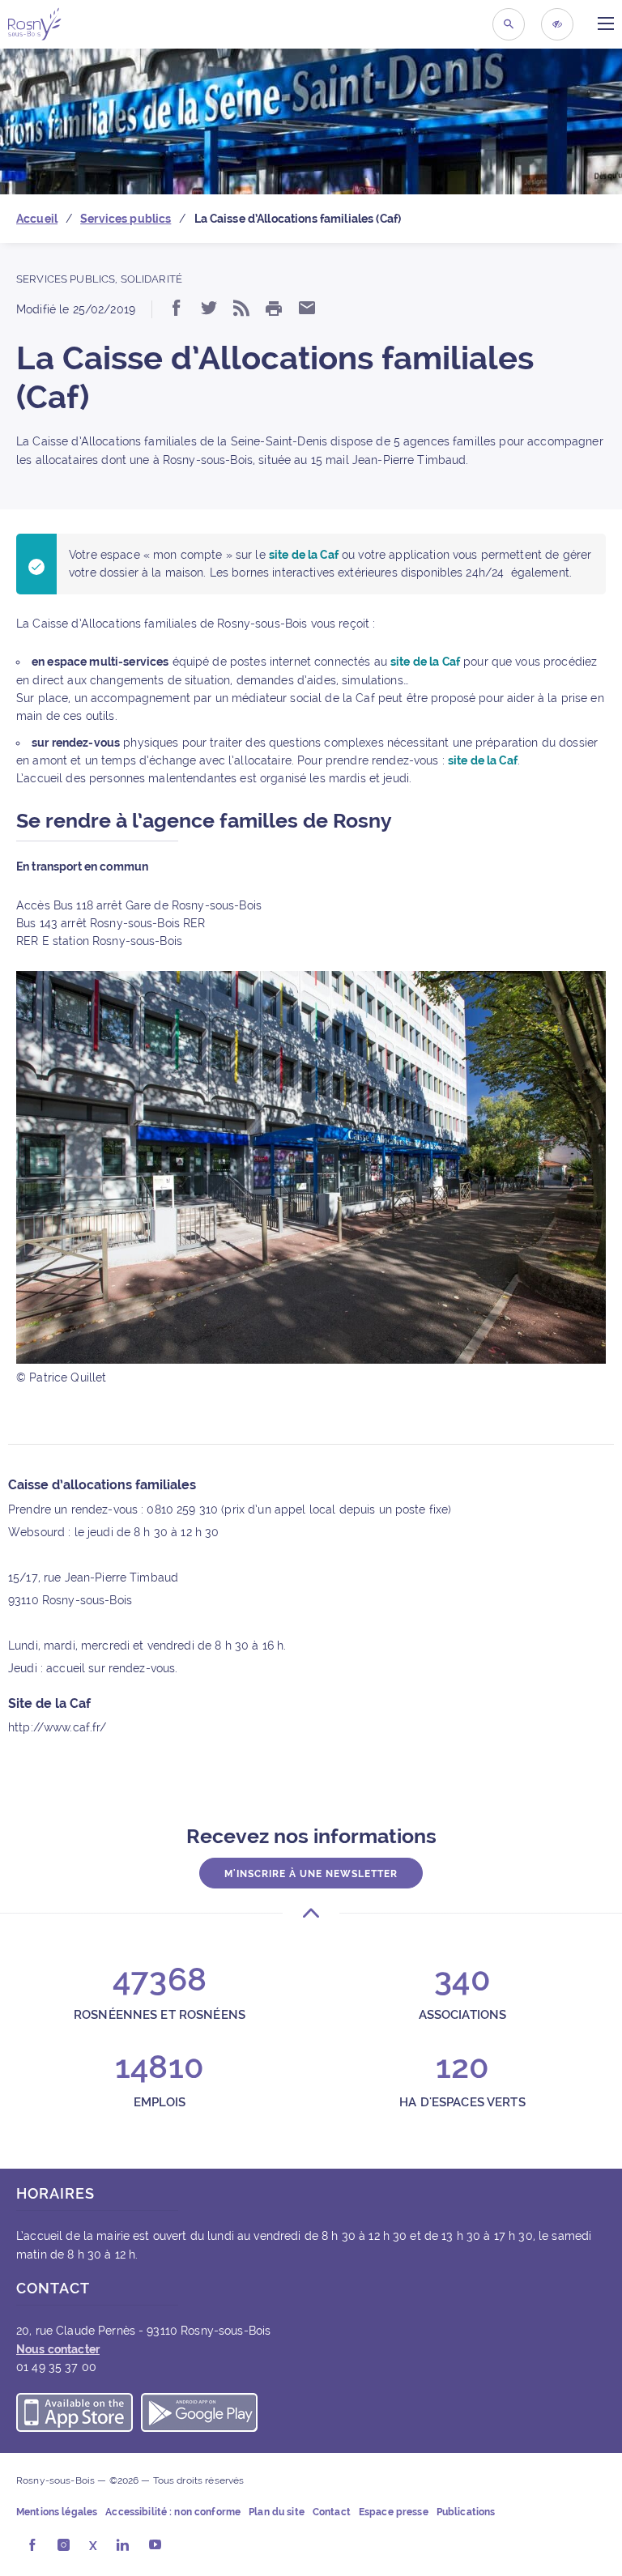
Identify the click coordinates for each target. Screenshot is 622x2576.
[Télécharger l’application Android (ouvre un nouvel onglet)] (199, 2415)
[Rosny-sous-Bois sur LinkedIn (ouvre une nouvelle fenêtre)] (123, 2546)
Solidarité (151, 279)
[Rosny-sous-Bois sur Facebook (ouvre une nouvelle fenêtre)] (32, 2546)
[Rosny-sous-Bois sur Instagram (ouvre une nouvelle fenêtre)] (64, 2546)
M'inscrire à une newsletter (311, 1874)
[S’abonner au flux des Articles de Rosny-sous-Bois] (241, 309)
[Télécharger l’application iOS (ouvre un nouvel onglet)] (75, 2415)
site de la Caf (304, 555)
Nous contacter (58, 2349)
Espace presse (394, 2512)
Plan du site (277, 2512)
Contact (332, 2512)
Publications (466, 2512)
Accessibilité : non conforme (173, 2512)
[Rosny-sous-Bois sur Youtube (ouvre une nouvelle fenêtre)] (155, 2546)
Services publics (66, 279)
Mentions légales (57, 2512)
